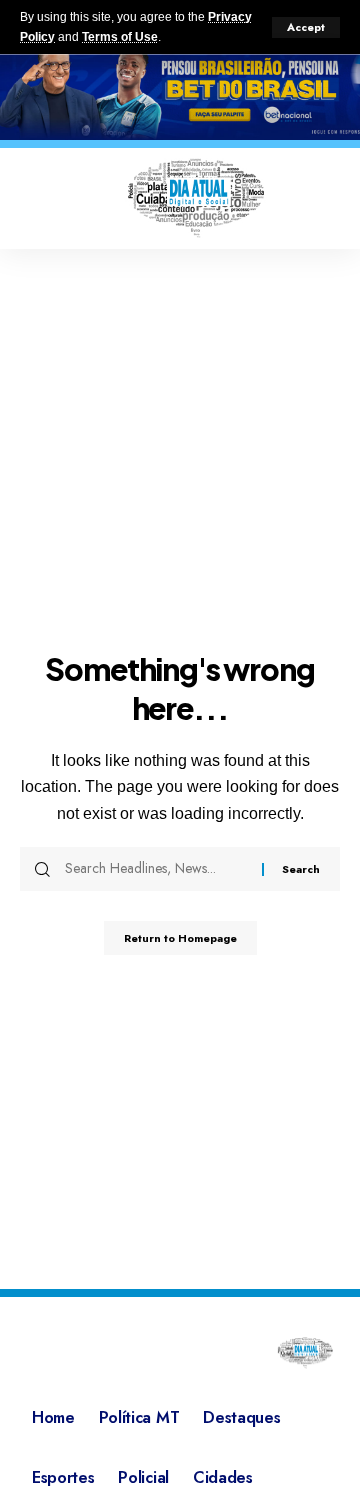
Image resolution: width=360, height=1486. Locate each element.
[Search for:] (156, 869)
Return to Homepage (180, 938)
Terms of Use (120, 37)
